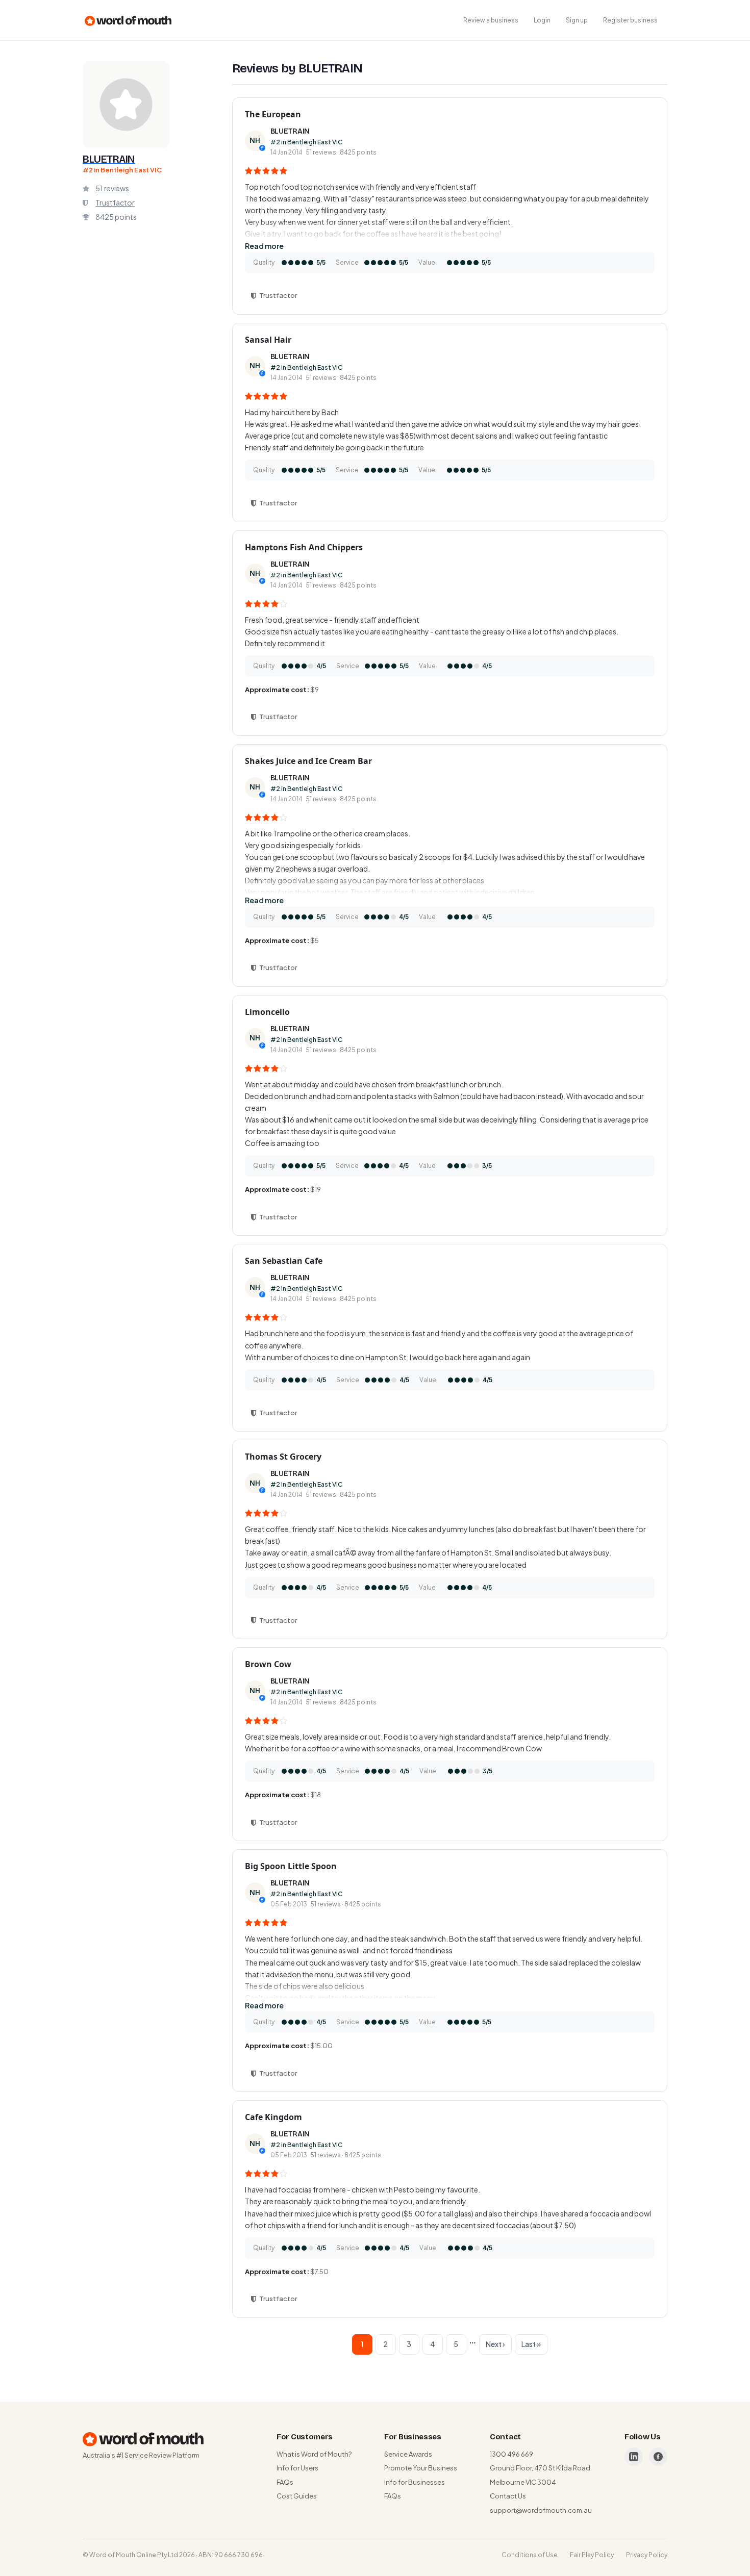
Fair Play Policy (592, 2555)
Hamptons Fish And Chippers (304, 547)
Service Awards (408, 2454)
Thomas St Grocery (283, 1457)
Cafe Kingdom (273, 2117)
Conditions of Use (530, 2555)
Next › (495, 2344)
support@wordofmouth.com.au (541, 2510)
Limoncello (267, 1012)
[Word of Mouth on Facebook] (658, 2457)
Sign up (577, 20)
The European (273, 114)
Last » (531, 2344)
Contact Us (508, 2496)
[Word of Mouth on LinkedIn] (634, 2457)
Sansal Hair (268, 340)
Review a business (491, 20)
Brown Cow (268, 1664)
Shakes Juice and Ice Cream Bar (308, 761)
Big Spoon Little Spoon (291, 1866)
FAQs (285, 2482)
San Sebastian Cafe (284, 1261)
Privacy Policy (647, 2555)
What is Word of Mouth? (314, 2454)
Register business (630, 20)
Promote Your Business (421, 2468)
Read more (264, 246)
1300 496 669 (511, 2454)
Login (542, 20)
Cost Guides (297, 2496)
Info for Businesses (415, 2482)
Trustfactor (115, 202)
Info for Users (297, 2468)
